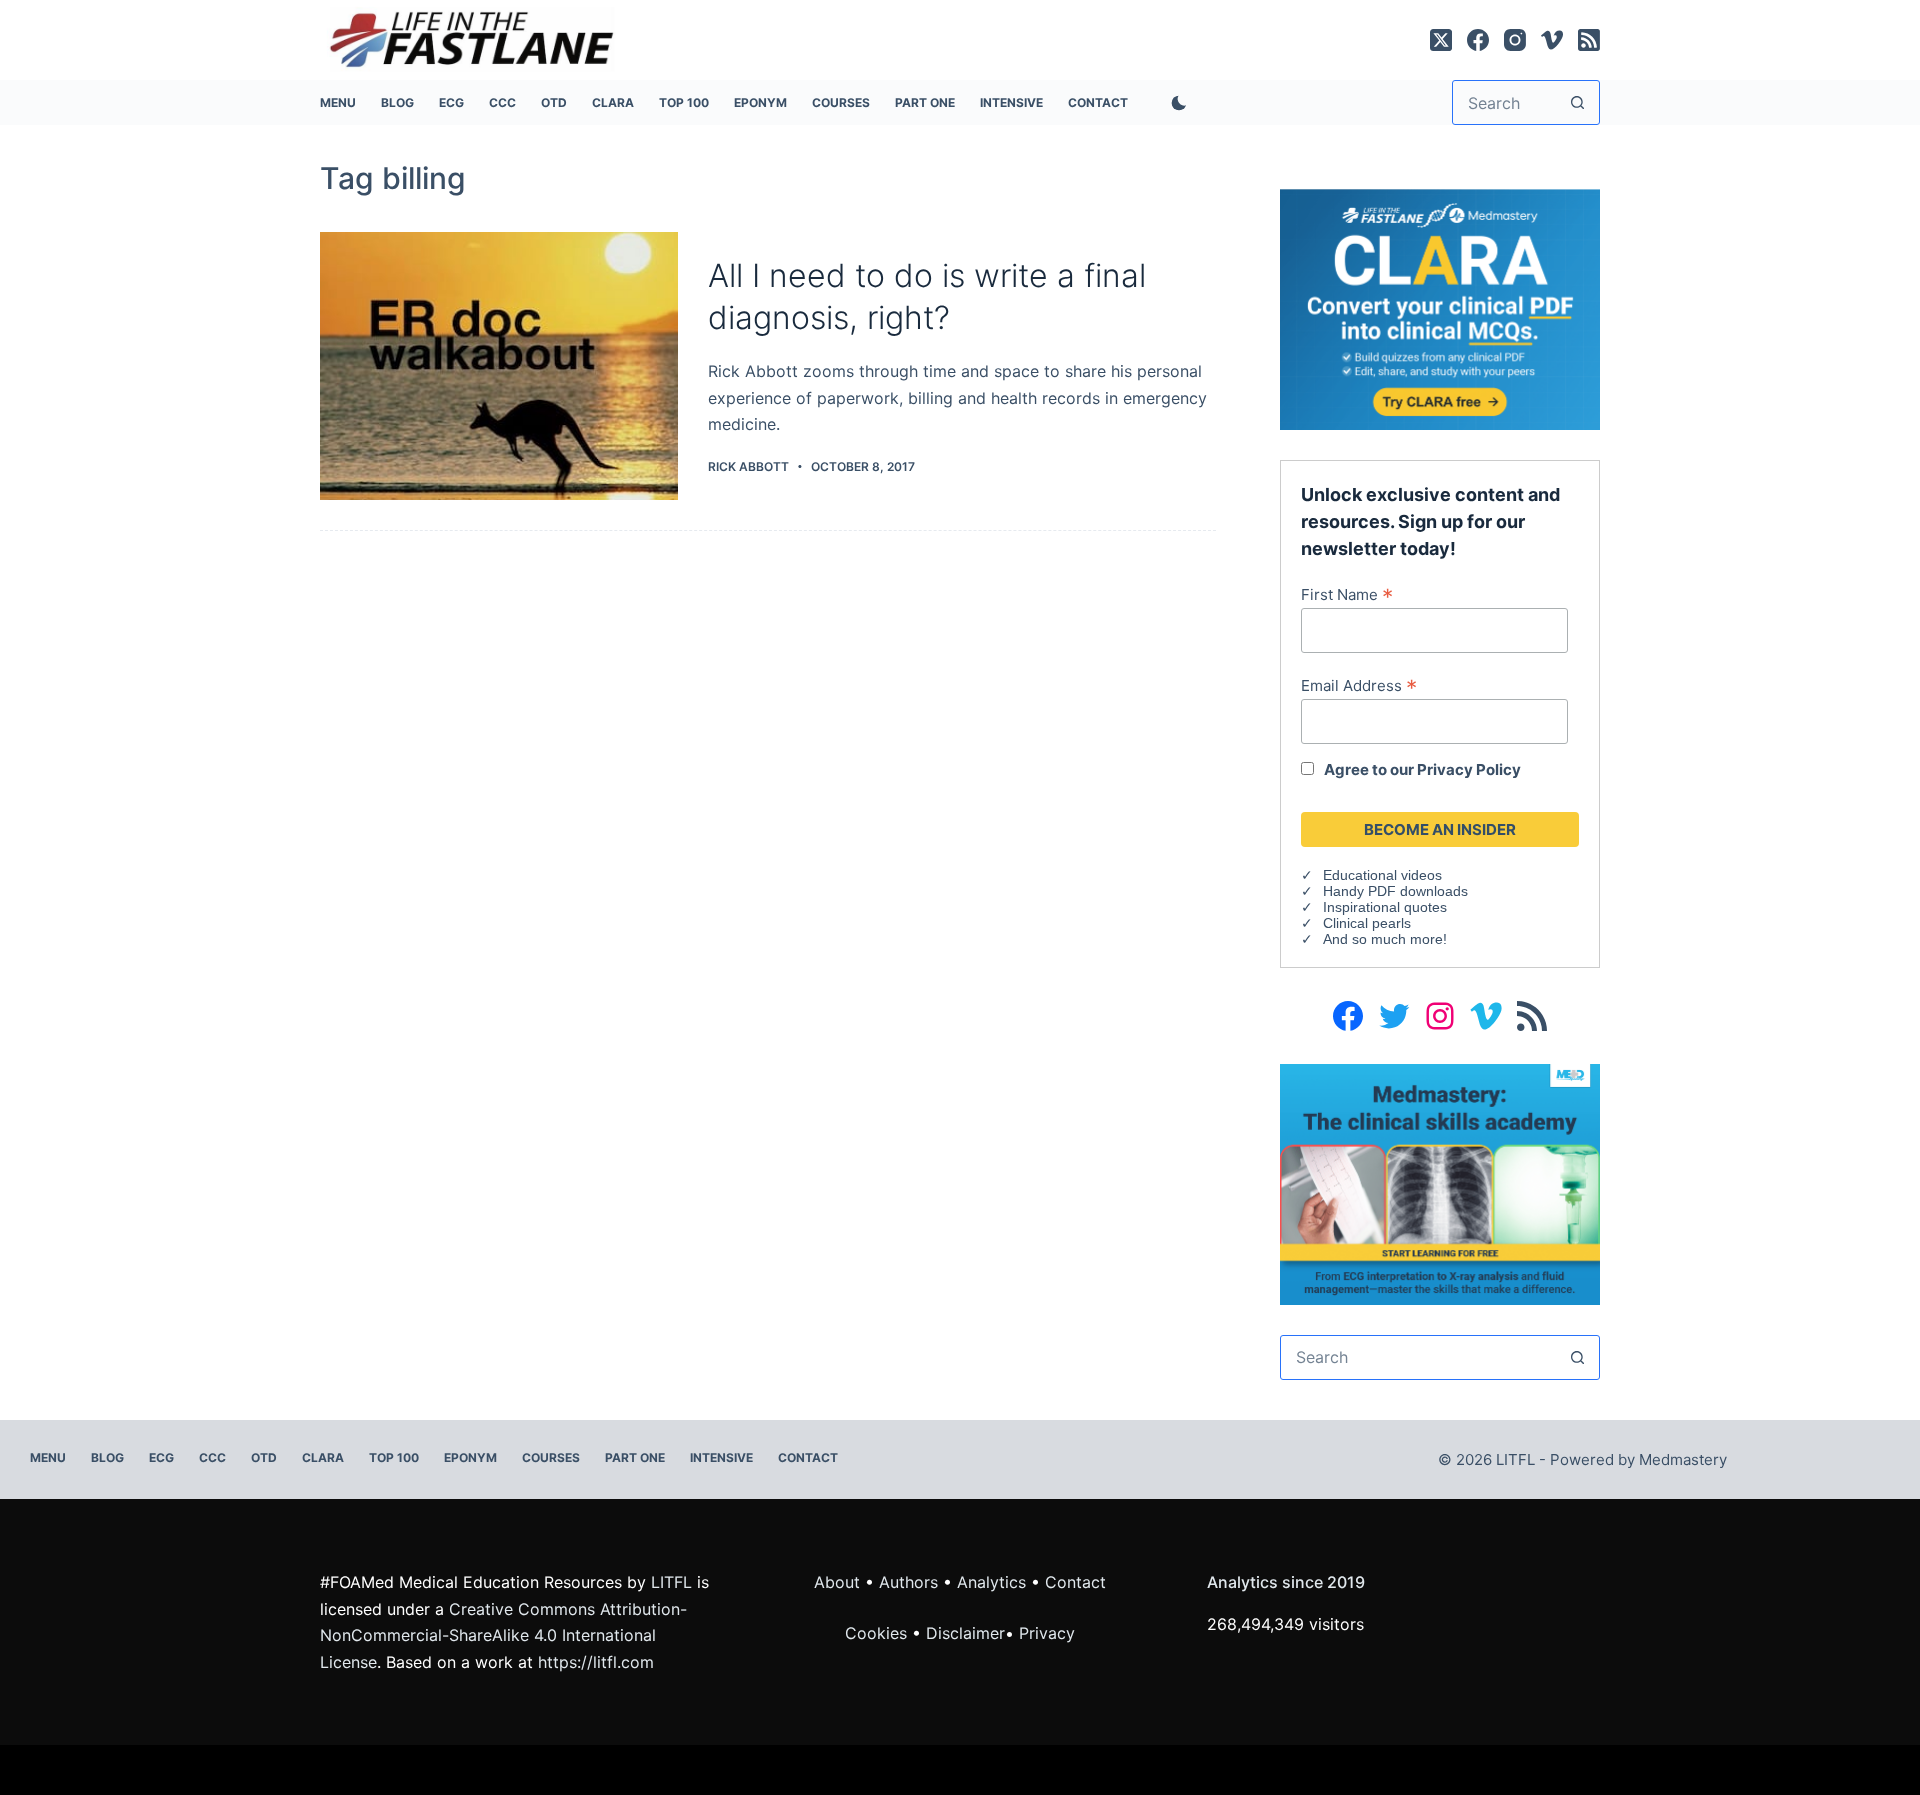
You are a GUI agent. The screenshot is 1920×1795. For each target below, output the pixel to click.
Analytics (991, 1582)
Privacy (1047, 1633)
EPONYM (760, 102)
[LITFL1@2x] (1440, 1183)
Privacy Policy (1469, 769)
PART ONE (925, 102)
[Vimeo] (1552, 40)
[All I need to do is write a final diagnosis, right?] (499, 366)
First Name (1347, 594)
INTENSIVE (1011, 102)
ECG (451, 102)
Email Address (1359, 685)
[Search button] (1577, 102)
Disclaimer (965, 1633)
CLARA (613, 102)
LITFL (671, 1582)
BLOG (397, 102)
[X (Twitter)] (1441, 40)
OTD (554, 102)
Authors (908, 1582)
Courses (841, 102)
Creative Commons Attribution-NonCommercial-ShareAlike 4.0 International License (503, 1635)
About (837, 1582)
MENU (338, 102)
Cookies (878, 1633)
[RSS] (1589, 40)
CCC (502, 102)
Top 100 (684, 102)
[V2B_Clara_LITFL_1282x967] (1440, 308)
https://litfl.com (596, 1662)
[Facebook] (1478, 40)
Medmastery (1683, 1459)
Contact (1098, 102)
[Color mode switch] (1175, 103)
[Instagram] (1515, 40)
